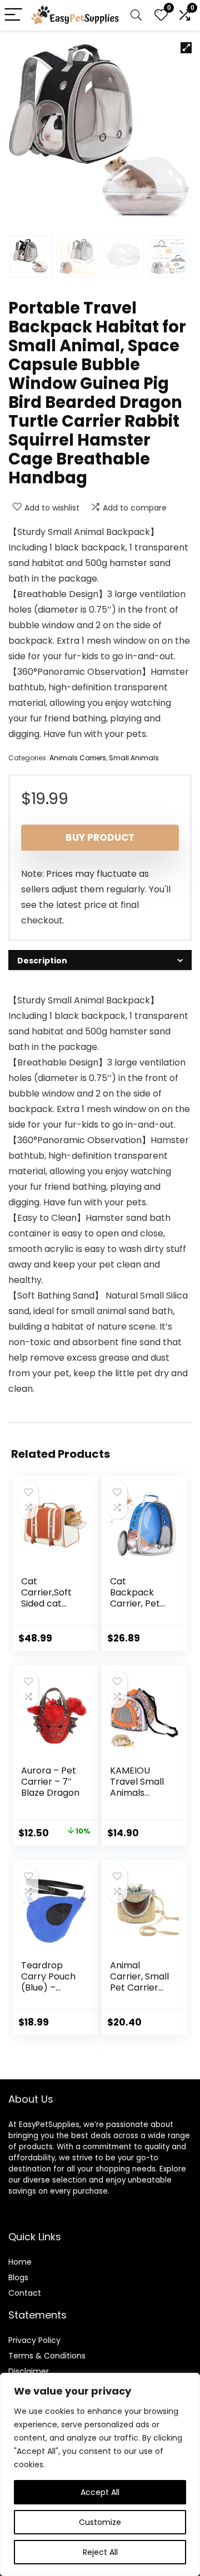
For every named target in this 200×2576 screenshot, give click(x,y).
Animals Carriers (78, 758)
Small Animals (134, 758)
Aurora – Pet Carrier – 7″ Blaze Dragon (50, 1782)
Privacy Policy (34, 2340)
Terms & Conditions (47, 2356)
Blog (16, 2277)
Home (20, 2262)
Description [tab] (42, 961)
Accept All (100, 2492)
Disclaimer (29, 2371)
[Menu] (13, 15)
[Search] (136, 15)
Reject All (100, 2552)
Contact (25, 2293)
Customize (100, 2522)
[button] (186, 48)
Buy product (100, 837)
